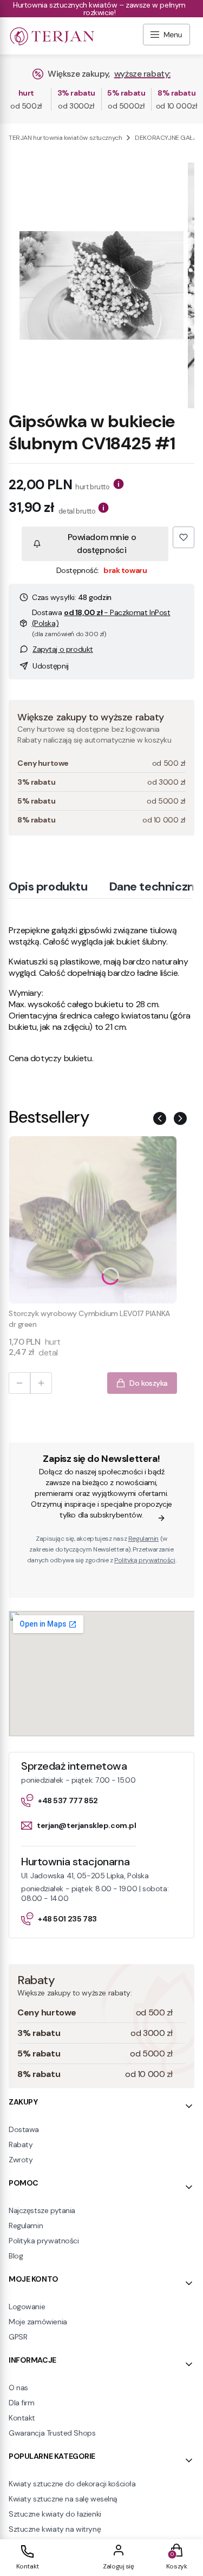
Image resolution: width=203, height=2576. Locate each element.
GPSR (18, 2337)
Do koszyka (149, 1383)
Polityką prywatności (145, 1560)
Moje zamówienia (38, 2322)
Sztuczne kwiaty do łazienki (55, 2514)
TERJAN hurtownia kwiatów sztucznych (65, 138)
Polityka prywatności (44, 2241)
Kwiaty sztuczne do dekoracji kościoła (72, 2484)
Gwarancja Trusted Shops (52, 2433)
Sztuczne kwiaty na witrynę (55, 2529)
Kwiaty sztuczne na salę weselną (63, 2499)
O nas (18, 2388)
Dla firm (22, 2403)
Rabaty (21, 2145)
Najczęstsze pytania (42, 2210)
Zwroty (21, 2160)
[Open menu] (166, 36)
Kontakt (22, 2418)
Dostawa (24, 2129)
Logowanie (27, 2307)
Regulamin (143, 1539)
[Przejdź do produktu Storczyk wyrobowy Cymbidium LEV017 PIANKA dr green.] (93, 1220)
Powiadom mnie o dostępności (102, 544)
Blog (16, 2256)
